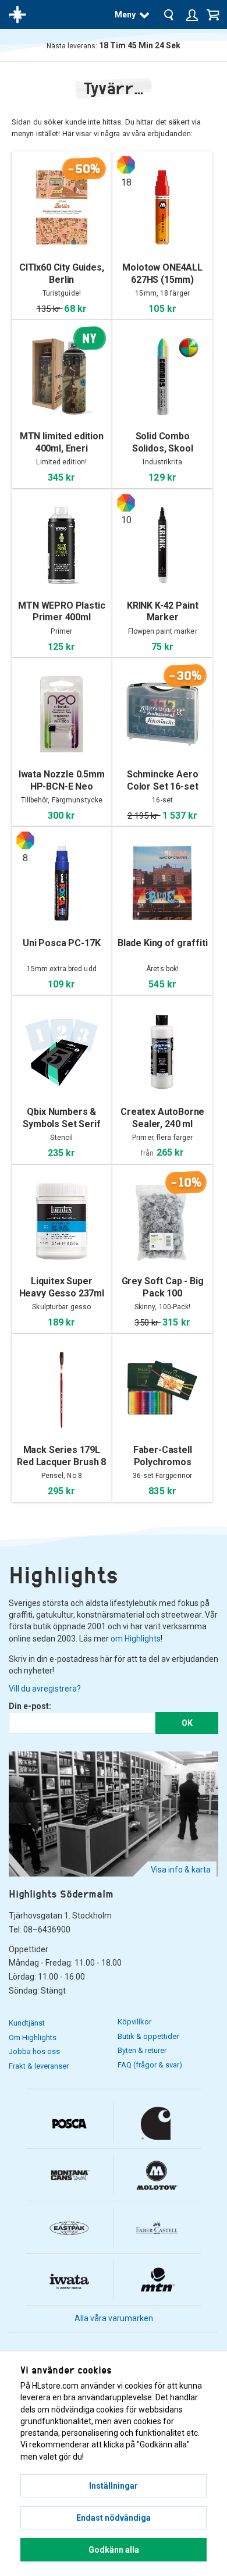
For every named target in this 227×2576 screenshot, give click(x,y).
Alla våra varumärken (114, 2318)
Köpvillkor (134, 2022)
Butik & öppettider (148, 2036)
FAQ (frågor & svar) (150, 2065)
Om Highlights (33, 2037)
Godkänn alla (114, 2550)
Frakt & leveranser (39, 2066)
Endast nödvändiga (114, 2518)
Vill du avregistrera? (45, 1689)
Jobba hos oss (34, 2051)
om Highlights (136, 1639)
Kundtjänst (27, 2023)
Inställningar (114, 2486)
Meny (125, 15)
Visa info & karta (181, 1870)
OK (187, 1723)
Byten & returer (142, 2050)
